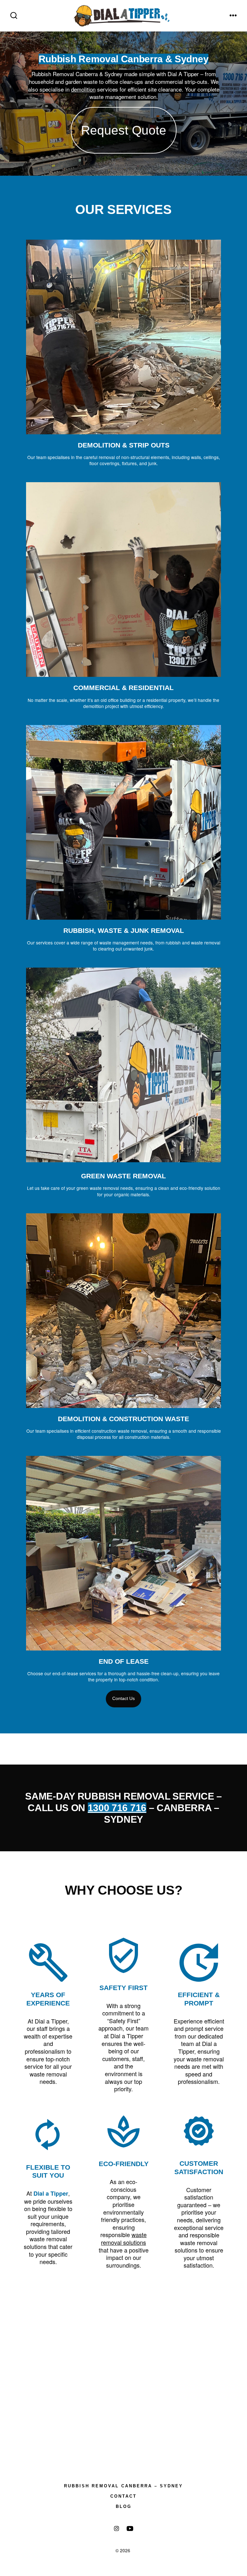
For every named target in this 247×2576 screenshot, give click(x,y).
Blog (124, 2506)
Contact (123, 2496)
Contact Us (123, 1699)
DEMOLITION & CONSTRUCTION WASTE (123, 1419)
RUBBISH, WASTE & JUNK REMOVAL (124, 930)
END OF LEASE (124, 1661)
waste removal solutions (124, 2238)
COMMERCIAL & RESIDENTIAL (123, 688)
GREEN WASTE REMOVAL (123, 1176)
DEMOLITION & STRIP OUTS (124, 445)
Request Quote (124, 130)
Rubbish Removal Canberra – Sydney (123, 2486)
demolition (83, 89)
